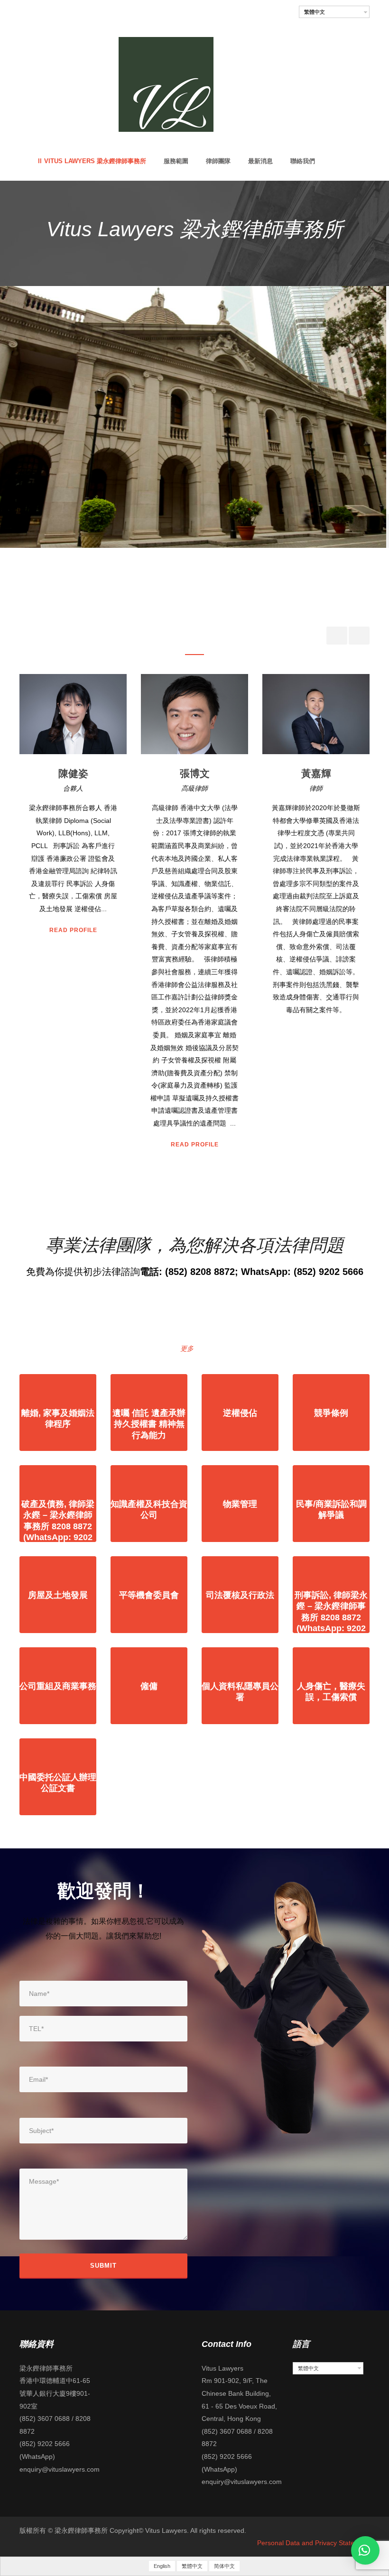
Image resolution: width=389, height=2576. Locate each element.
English (162, 2566)
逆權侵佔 (240, 1413)
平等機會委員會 (149, 1595)
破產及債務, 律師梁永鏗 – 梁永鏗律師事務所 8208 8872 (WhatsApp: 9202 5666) (58, 1526)
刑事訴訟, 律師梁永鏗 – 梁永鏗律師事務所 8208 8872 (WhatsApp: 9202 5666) (331, 1617)
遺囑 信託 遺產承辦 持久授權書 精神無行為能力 (149, 1424)
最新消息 (260, 161)
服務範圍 (176, 161)
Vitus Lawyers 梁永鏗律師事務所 (95, 161)
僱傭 (149, 1686)
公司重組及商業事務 (58, 1686)
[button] (365, 2550)
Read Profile (73, 1145)
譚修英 (316, 773)
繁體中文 (315, 12)
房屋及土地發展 (58, 1595)
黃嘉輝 (195, 773)
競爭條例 (331, 1413)
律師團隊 (218, 161)
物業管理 (240, 1504)
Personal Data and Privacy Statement (313, 2543)
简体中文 (224, 2566)
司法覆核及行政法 (240, 1595)
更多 (187, 1348)
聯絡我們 (303, 161)
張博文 (73, 773)
